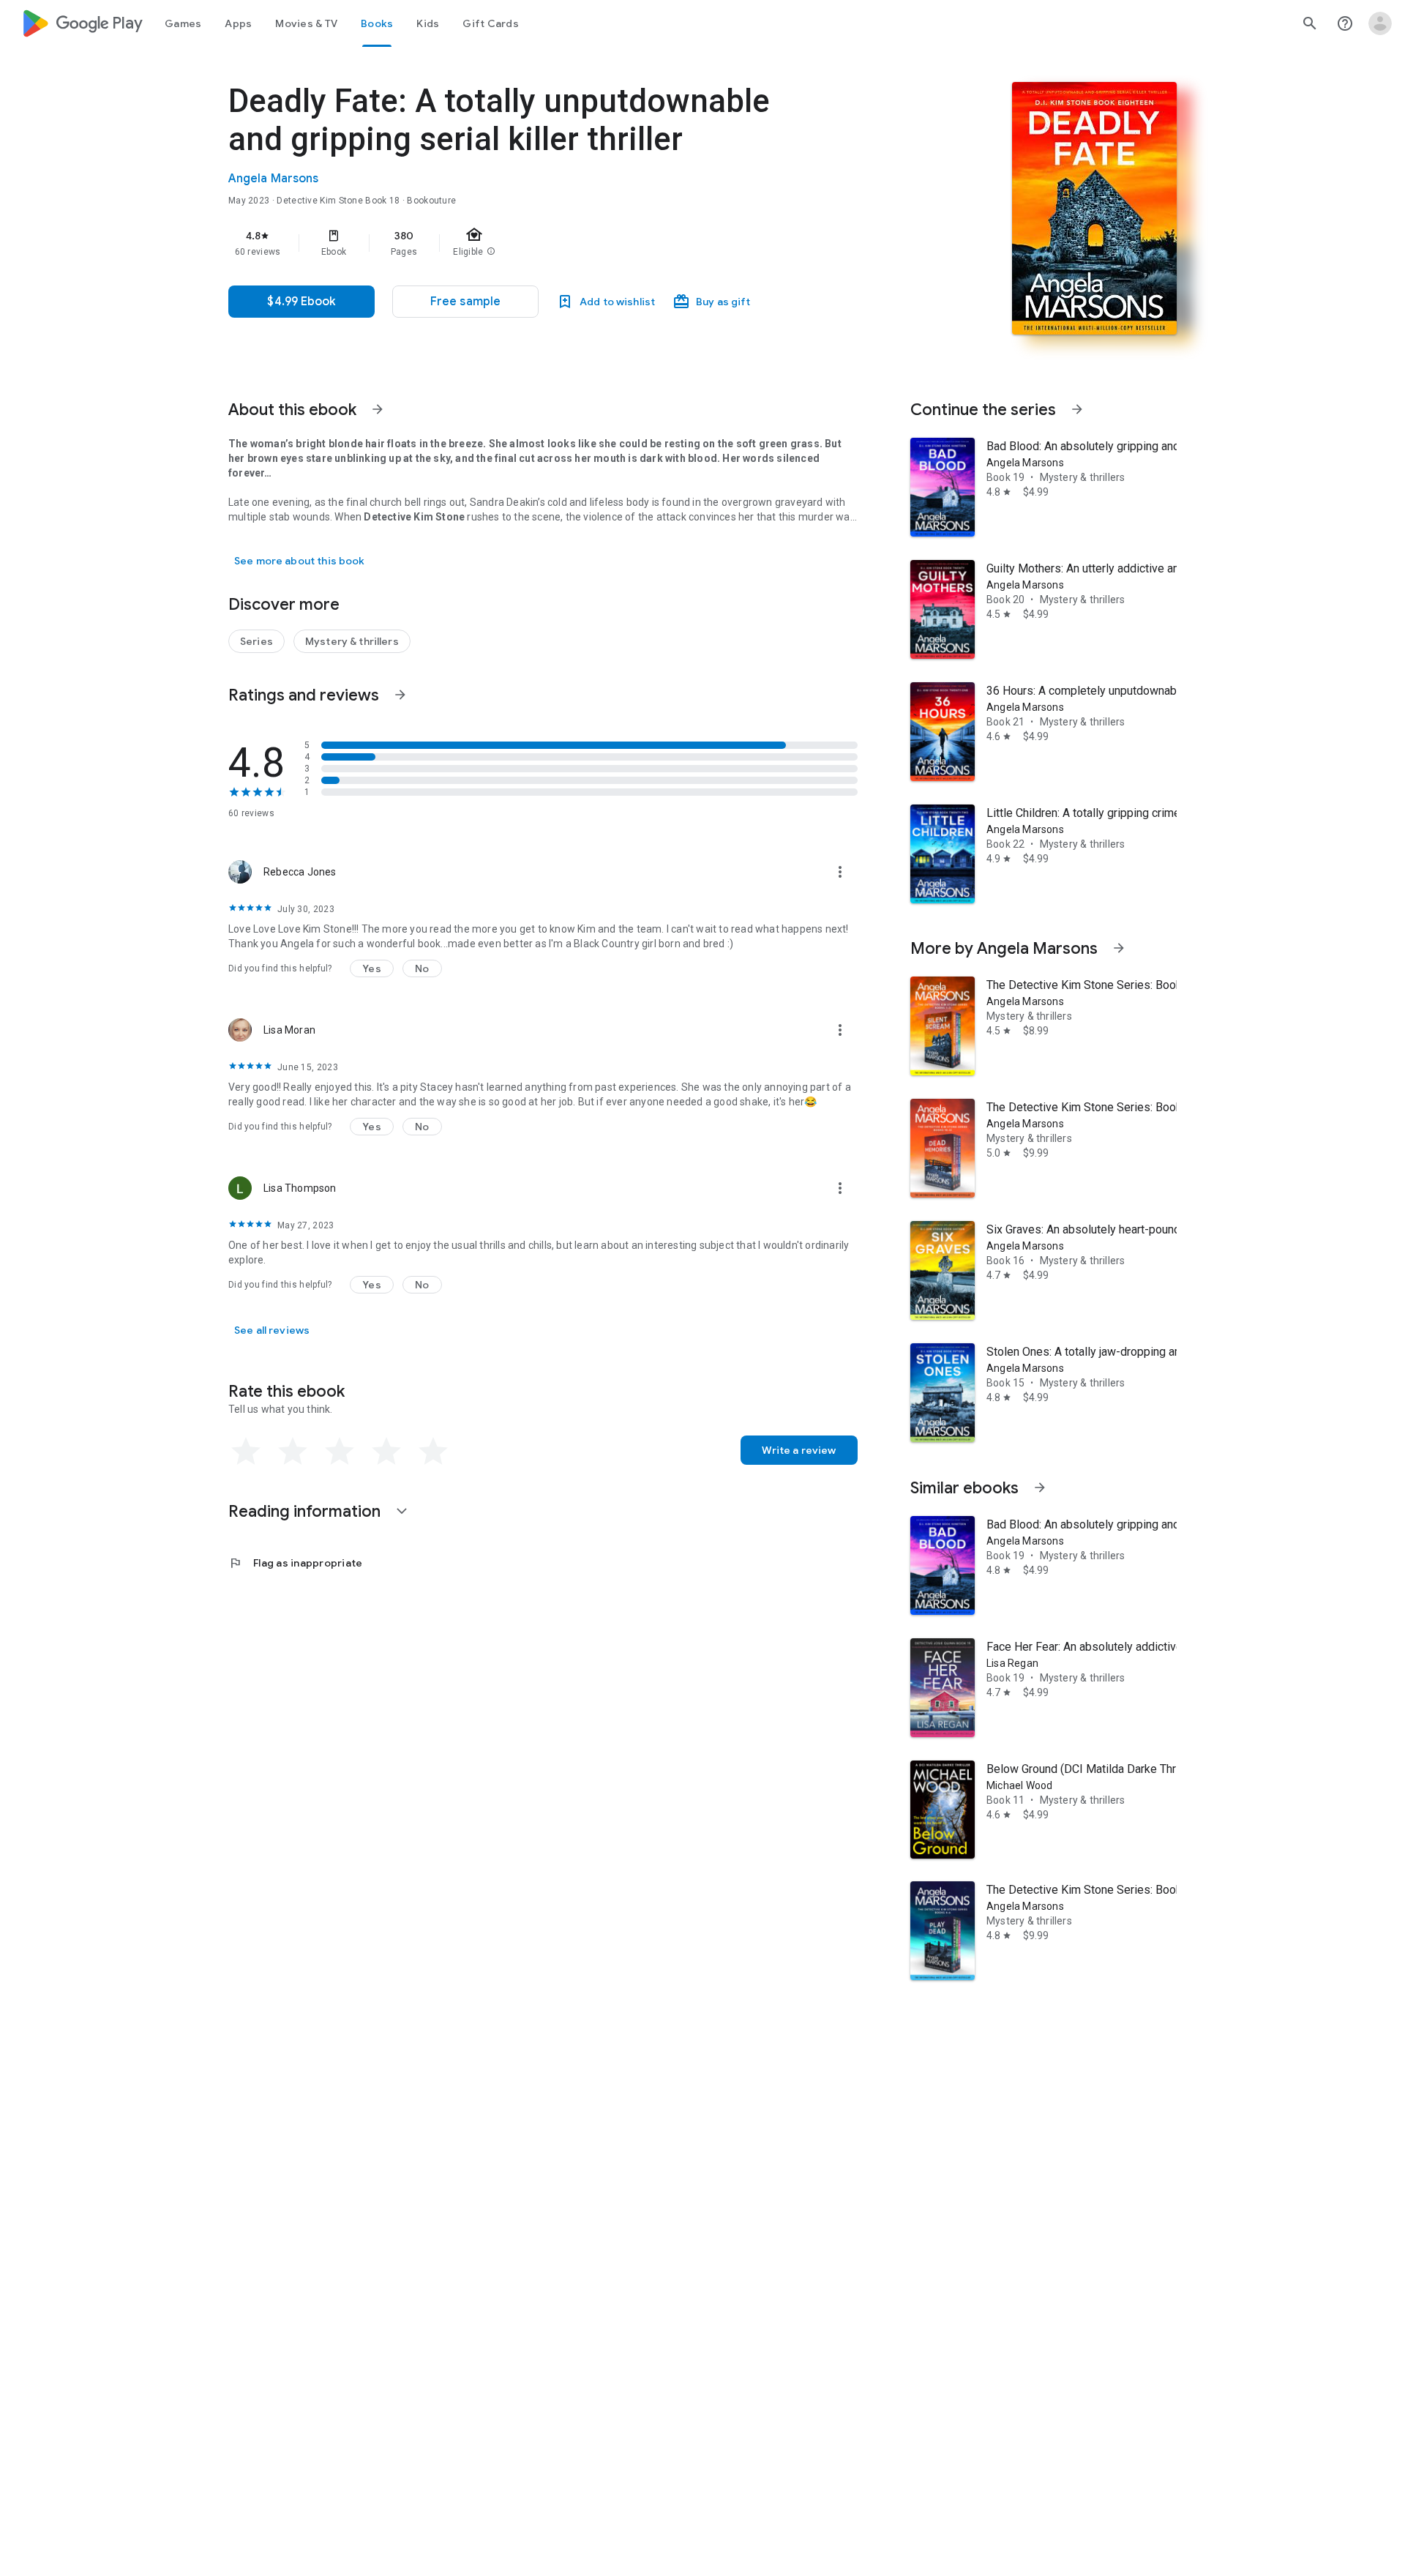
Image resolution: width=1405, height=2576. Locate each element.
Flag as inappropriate (295, 1563)
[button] (465, 302)
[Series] (256, 641)
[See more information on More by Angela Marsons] (1119, 948)
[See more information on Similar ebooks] (1040, 1487)
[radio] (246, 1452)
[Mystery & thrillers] (352, 641)
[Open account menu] (1380, 23)
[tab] (183, 23)
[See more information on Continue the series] (1077, 409)
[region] (521, 243)
